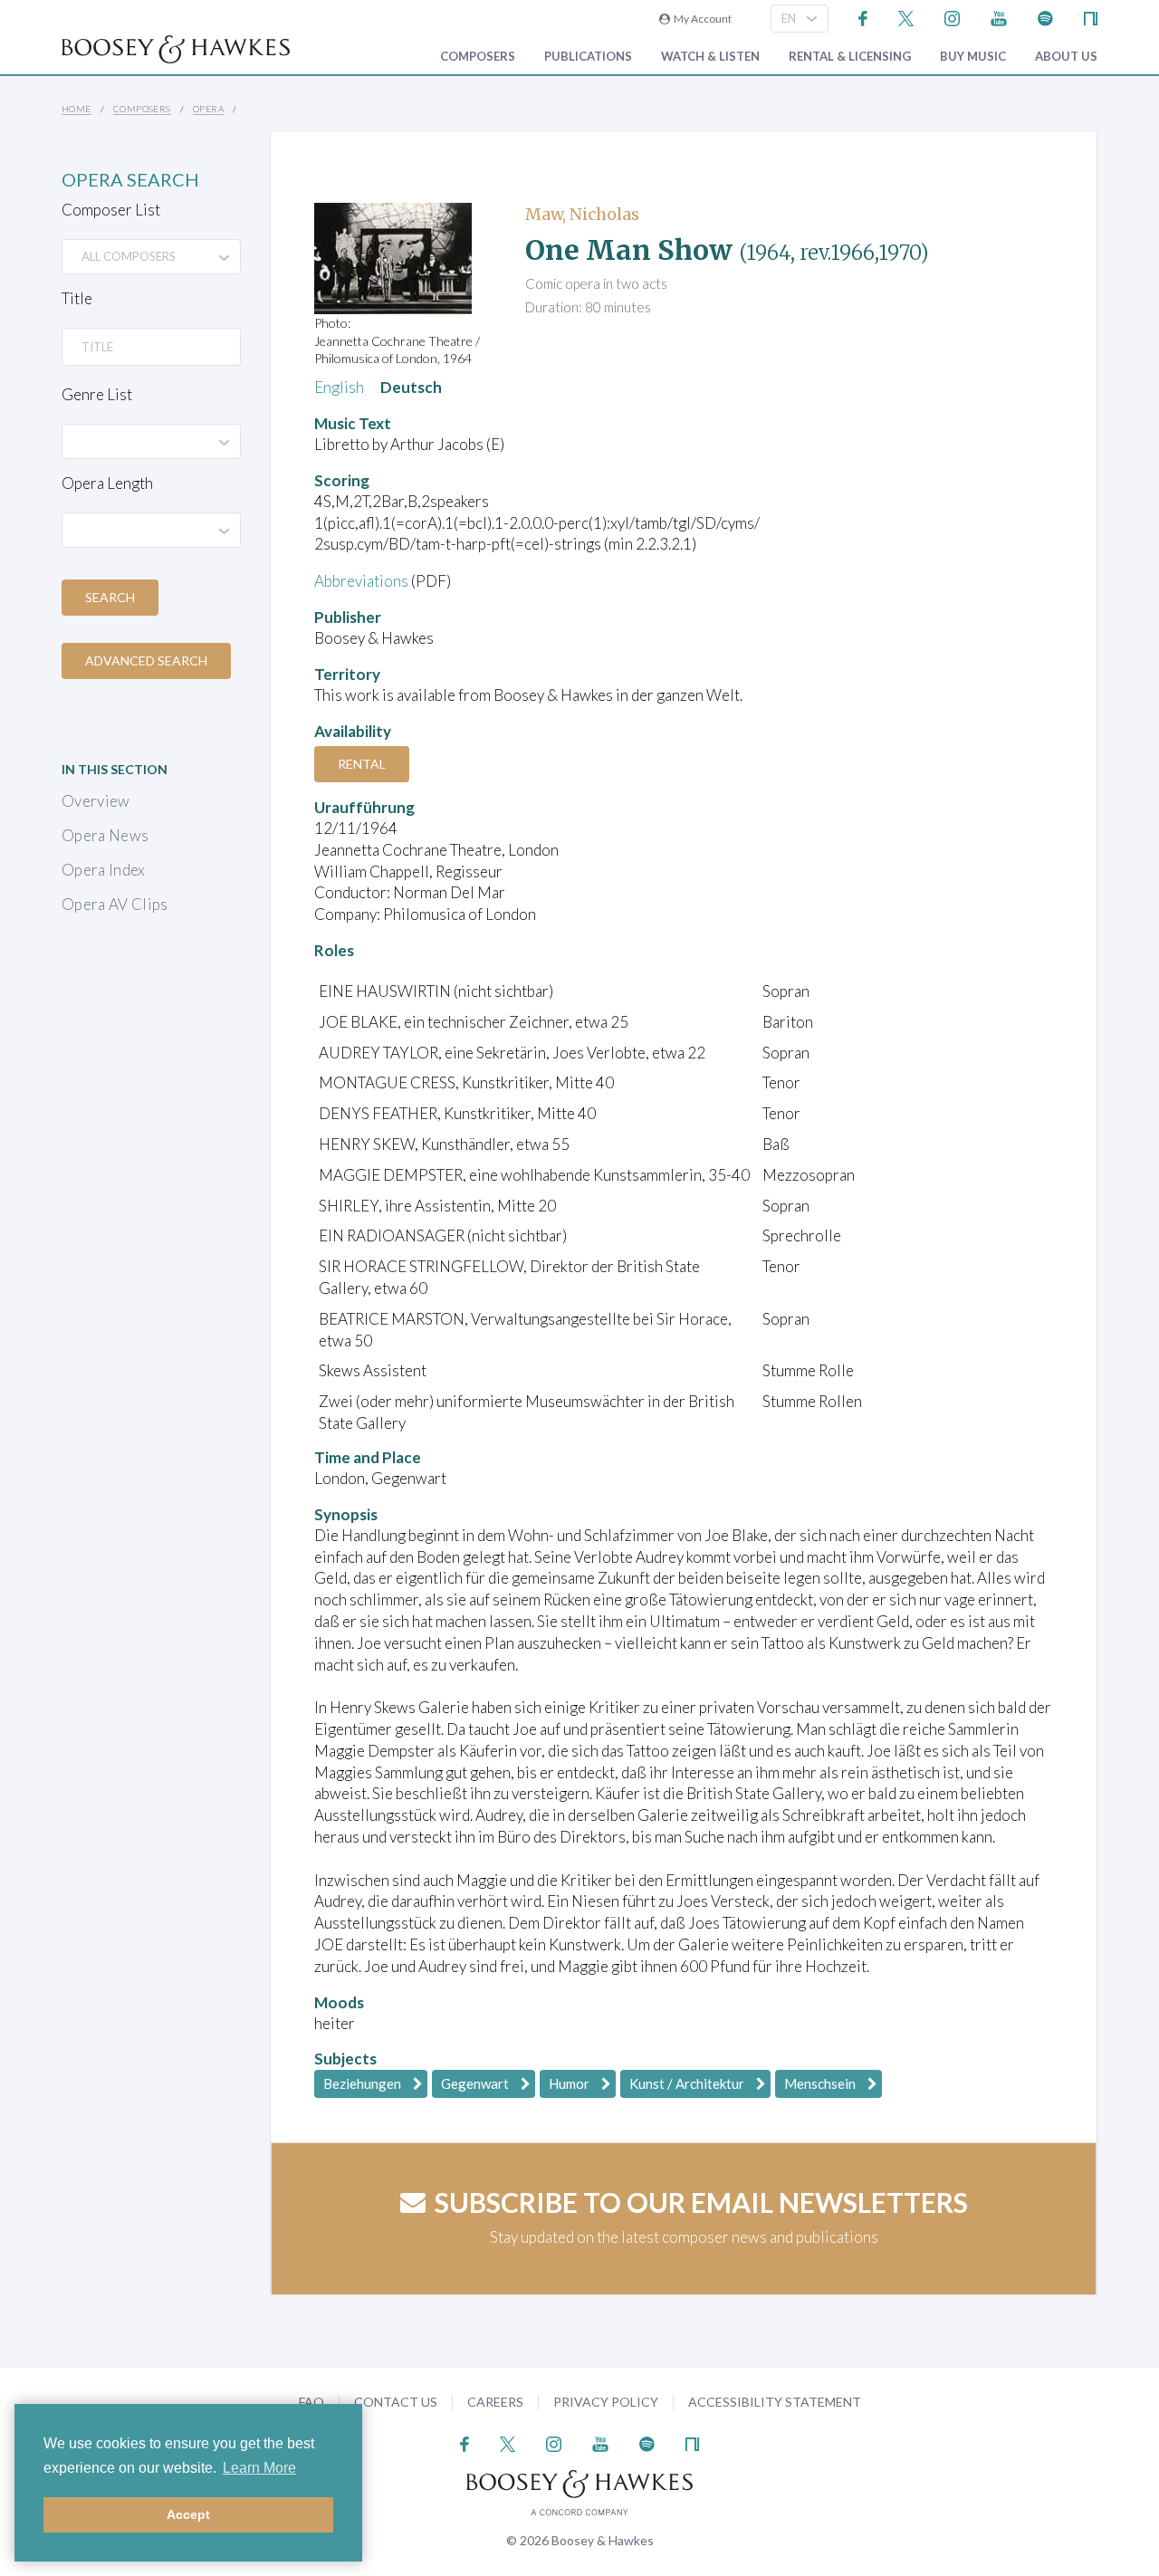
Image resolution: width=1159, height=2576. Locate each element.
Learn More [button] (259, 2468)
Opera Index (104, 870)
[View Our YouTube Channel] (999, 17)
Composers (478, 57)
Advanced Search (146, 661)
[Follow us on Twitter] (906, 17)
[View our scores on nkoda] (1091, 17)
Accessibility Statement (775, 2402)
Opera (208, 109)
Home (77, 109)
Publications (588, 57)
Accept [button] (188, 2514)
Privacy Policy (606, 2402)
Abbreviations (361, 581)
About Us (1066, 57)
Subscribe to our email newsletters (701, 2202)
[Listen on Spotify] (1045, 17)
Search (110, 597)
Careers (495, 2402)
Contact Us (396, 2402)
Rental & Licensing (850, 57)
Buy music (973, 57)
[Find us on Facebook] (863, 17)
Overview (96, 801)
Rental (362, 764)
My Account (701, 19)
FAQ (311, 2402)
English (339, 387)
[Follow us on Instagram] (952, 17)
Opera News (105, 835)
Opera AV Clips (115, 904)
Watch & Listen (710, 57)
